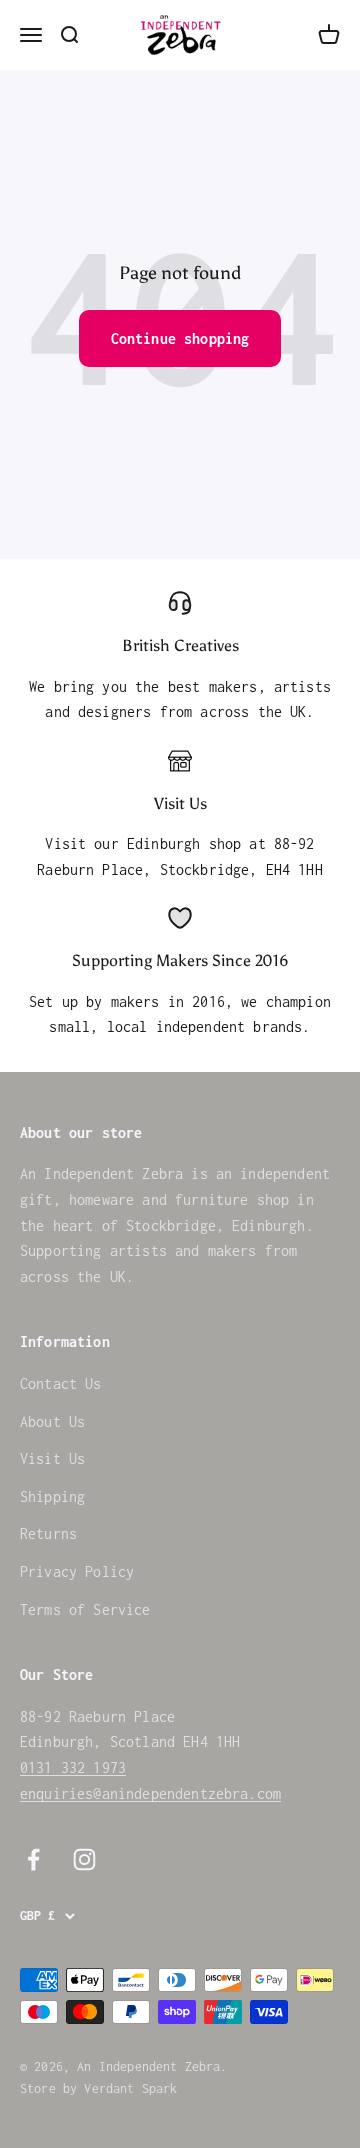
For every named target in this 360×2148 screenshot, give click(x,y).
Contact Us (61, 1383)
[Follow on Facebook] (33, 1859)
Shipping (52, 1496)
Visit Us (52, 1458)
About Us (52, 1421)
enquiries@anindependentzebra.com (150, 1793)
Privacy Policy (77, 1571)
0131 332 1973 (73, 1767)
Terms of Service (85, 1609)
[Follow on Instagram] (84, 1859)
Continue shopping (180, 338)
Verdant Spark (130, 2088)
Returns (48, 1533)
